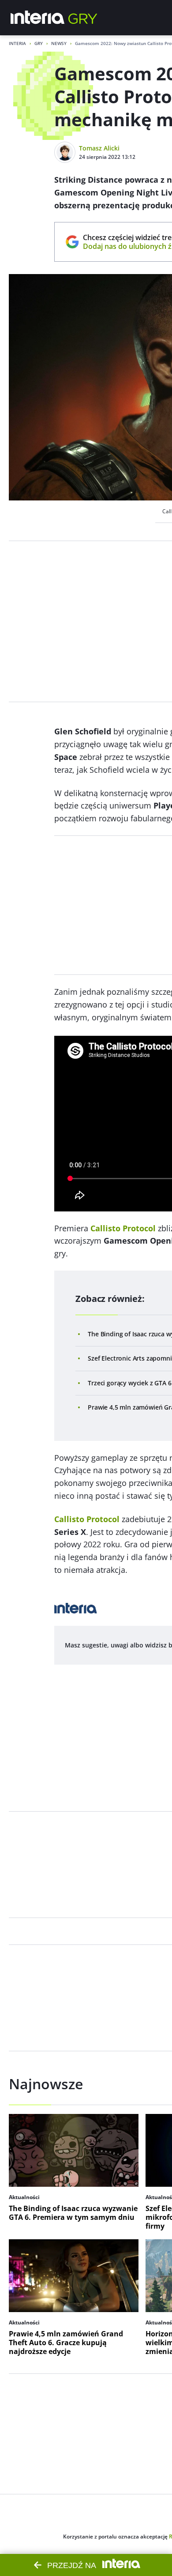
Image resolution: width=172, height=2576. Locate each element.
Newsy (59, 43)
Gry (39, 43)
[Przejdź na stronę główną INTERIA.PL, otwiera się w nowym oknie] (38, 18)
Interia (17, 43)
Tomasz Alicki (99, 148)
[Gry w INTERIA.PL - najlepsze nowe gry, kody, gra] (83, 18)
